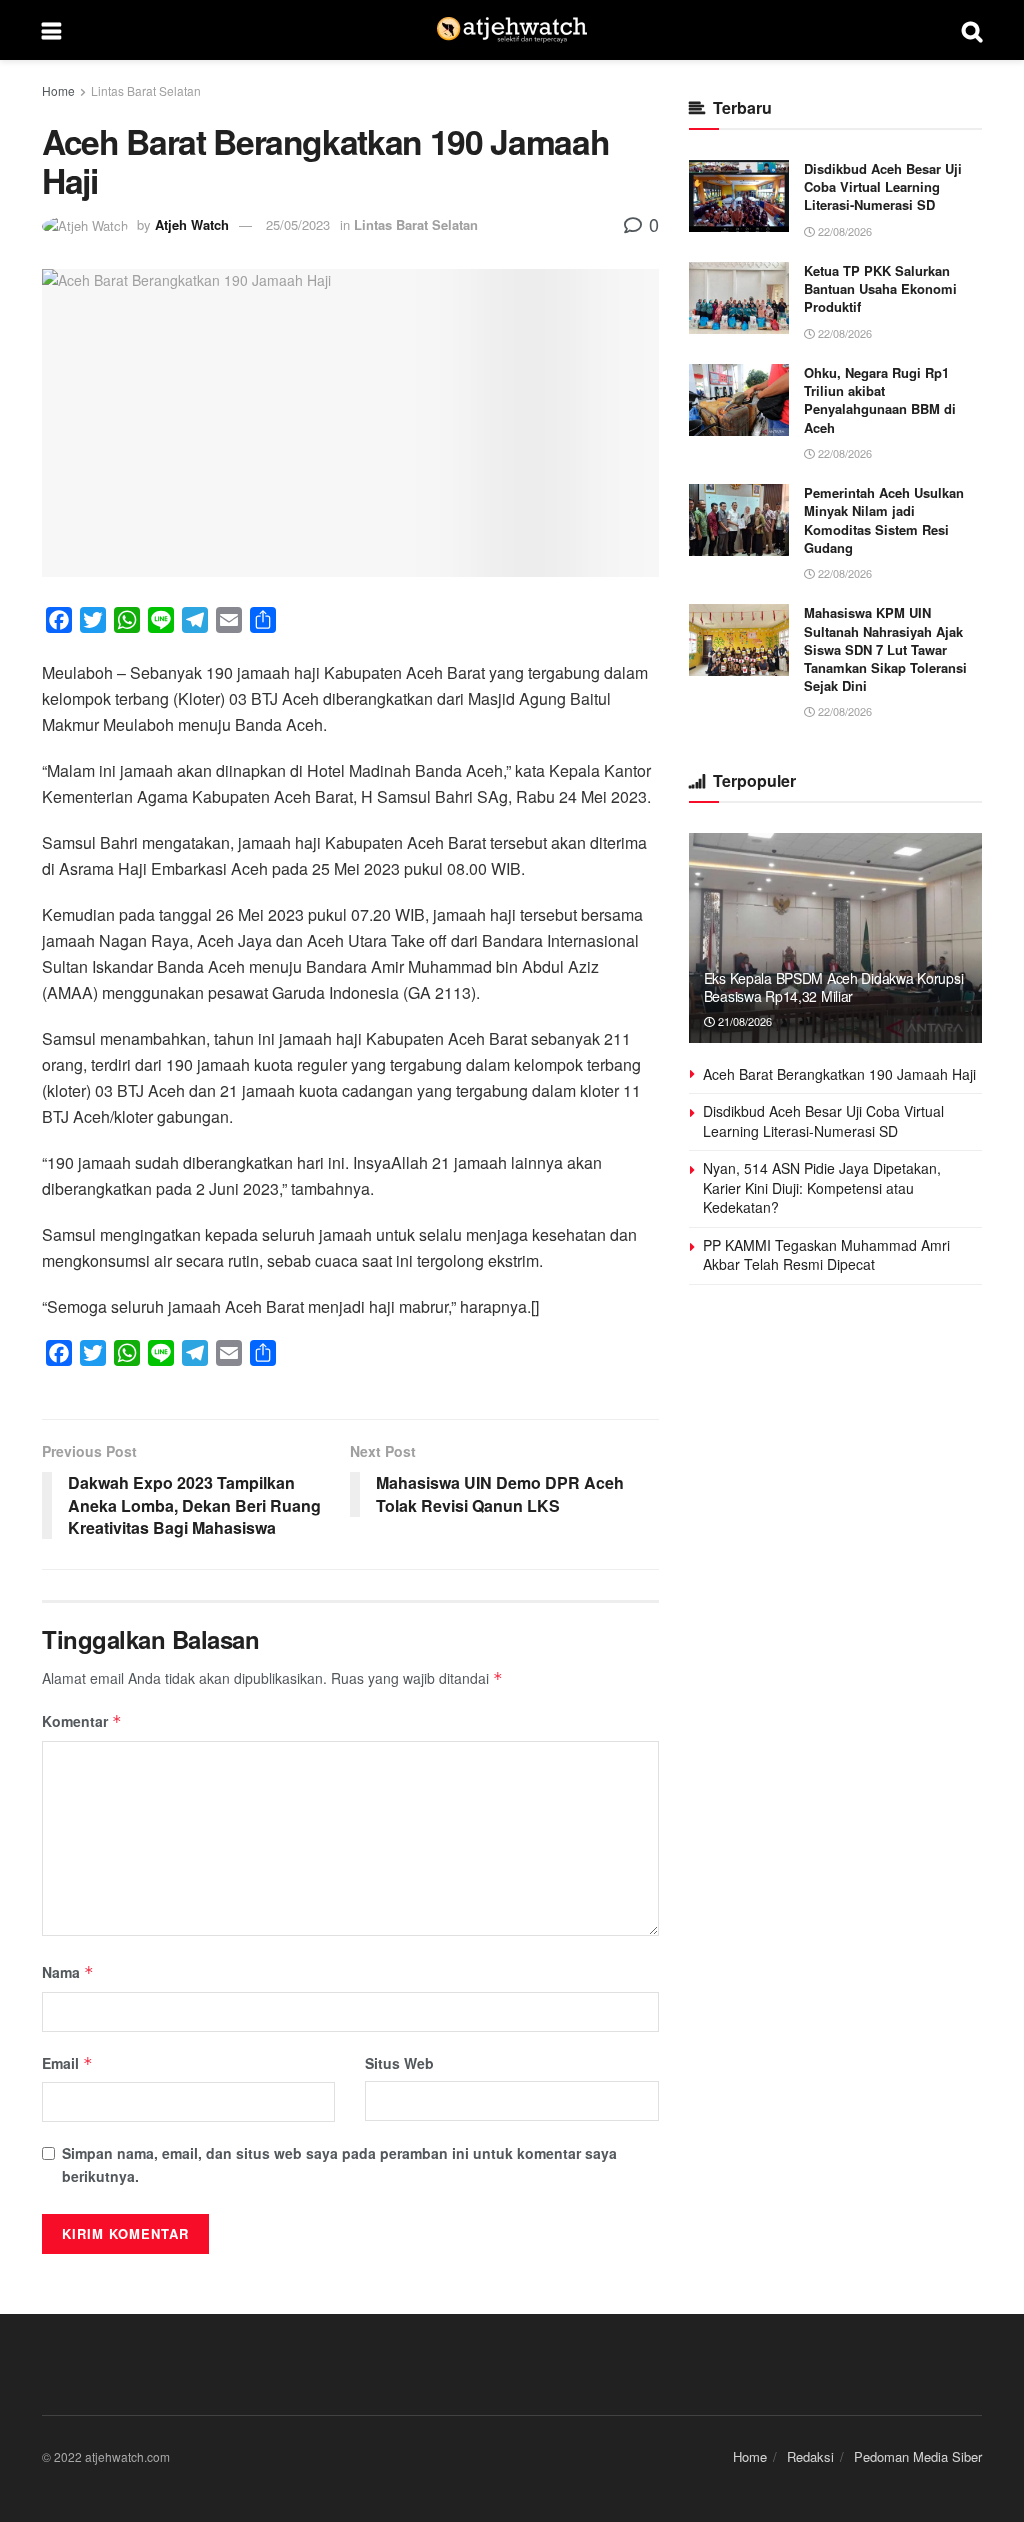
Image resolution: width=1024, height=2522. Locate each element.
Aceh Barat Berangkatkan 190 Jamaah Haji (839, 1074)
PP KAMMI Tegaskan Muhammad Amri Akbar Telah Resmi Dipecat (826, 1255)
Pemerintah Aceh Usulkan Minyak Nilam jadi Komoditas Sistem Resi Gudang (884, 520)
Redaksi (810, 2456)
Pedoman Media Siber (918, 2456)
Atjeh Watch (192, 224)
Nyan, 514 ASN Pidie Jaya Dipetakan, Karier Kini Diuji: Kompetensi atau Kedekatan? (822, 1187)
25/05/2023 (298, 224)
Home (58, 90)
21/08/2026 (743, 1021)
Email (67, 2063)
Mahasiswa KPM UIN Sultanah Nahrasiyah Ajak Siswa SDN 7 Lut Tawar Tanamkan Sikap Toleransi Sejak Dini (885, 649)
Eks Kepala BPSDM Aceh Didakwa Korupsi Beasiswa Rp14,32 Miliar (834, 987)
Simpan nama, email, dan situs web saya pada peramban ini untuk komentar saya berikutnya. (339, 2164)
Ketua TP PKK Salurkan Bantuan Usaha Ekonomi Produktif (880, 288)
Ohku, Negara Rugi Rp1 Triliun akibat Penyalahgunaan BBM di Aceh (880, 400)
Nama (68, 1972)
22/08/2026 (843, 231)
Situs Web (399, 2063)
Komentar (82, 1721)
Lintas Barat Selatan (146, 90)
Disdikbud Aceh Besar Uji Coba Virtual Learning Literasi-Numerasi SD (883, 186)
